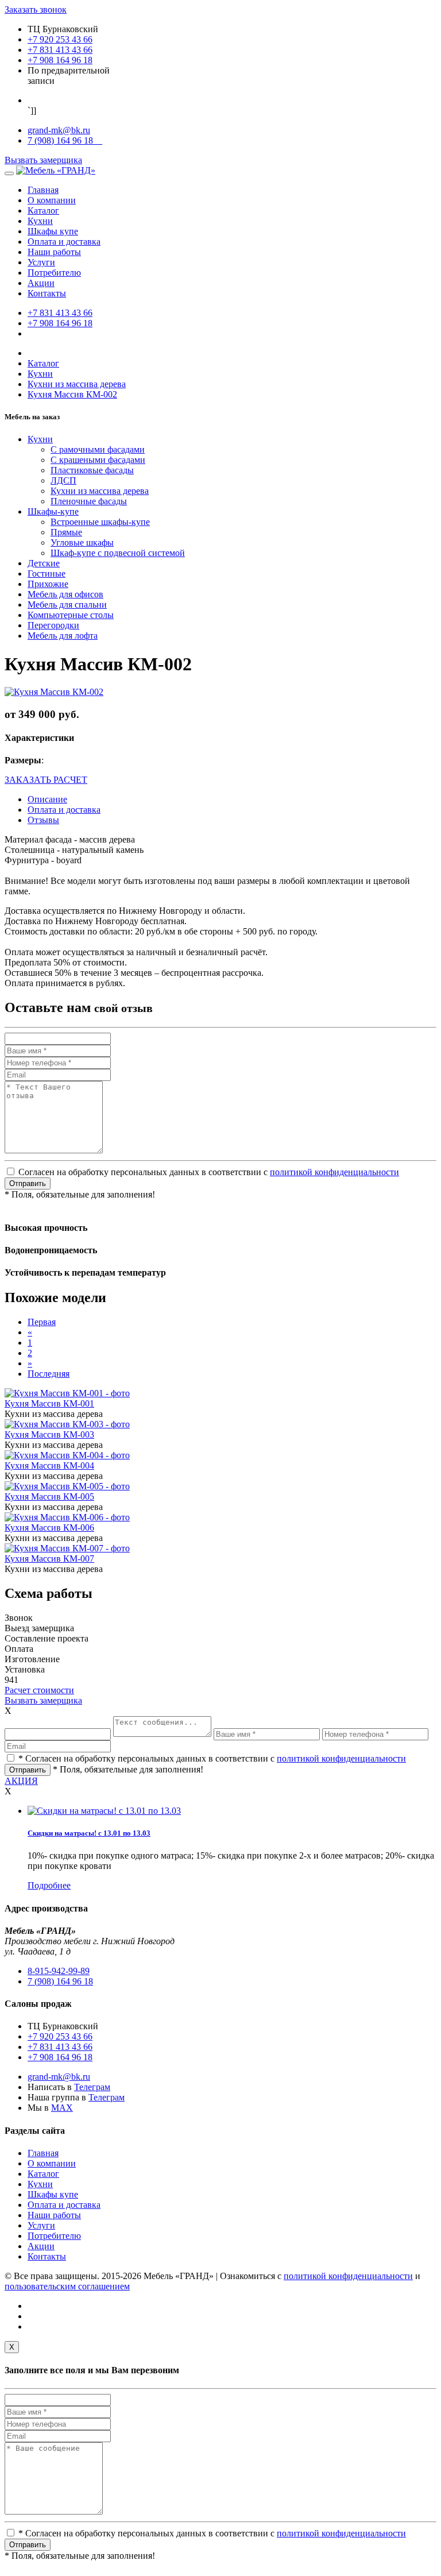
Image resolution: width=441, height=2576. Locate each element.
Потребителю (54, 273)
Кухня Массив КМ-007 (49, 1559)
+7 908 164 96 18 (60, 60)
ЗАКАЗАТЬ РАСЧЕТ (46, 780)
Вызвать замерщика (43, 160)
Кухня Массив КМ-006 (49, 1528)
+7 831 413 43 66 (60, 50)
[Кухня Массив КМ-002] (54, 692)
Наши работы (54, 252)
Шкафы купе (53, 231)
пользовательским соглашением (67, 2286)
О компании (52, 200)
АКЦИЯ (21, 1781)
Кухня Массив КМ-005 (49, 1496)
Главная (43, 190)
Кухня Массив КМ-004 (49, 1465)
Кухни (40, 221)
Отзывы (43, 820)
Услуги (41, 262)
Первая (42, 1322)
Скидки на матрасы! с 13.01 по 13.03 (89, 1833)
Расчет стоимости (39, 1690)
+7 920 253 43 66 (60, 39)
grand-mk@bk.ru (59, 130)
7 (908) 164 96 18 (65, 140)
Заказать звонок (36, 9)
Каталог (43, 211)
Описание (47, 799)
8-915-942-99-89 (59, 1971)
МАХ (62, 2108)
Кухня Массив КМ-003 (49, 1434)
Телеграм (92, 2087)
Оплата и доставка (64, 242)
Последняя (49, 1374)
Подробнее (49, 1885)
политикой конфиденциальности (334, 1172)
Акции (41, 283)
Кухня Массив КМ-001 (49, 1403)
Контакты (47, 293)
